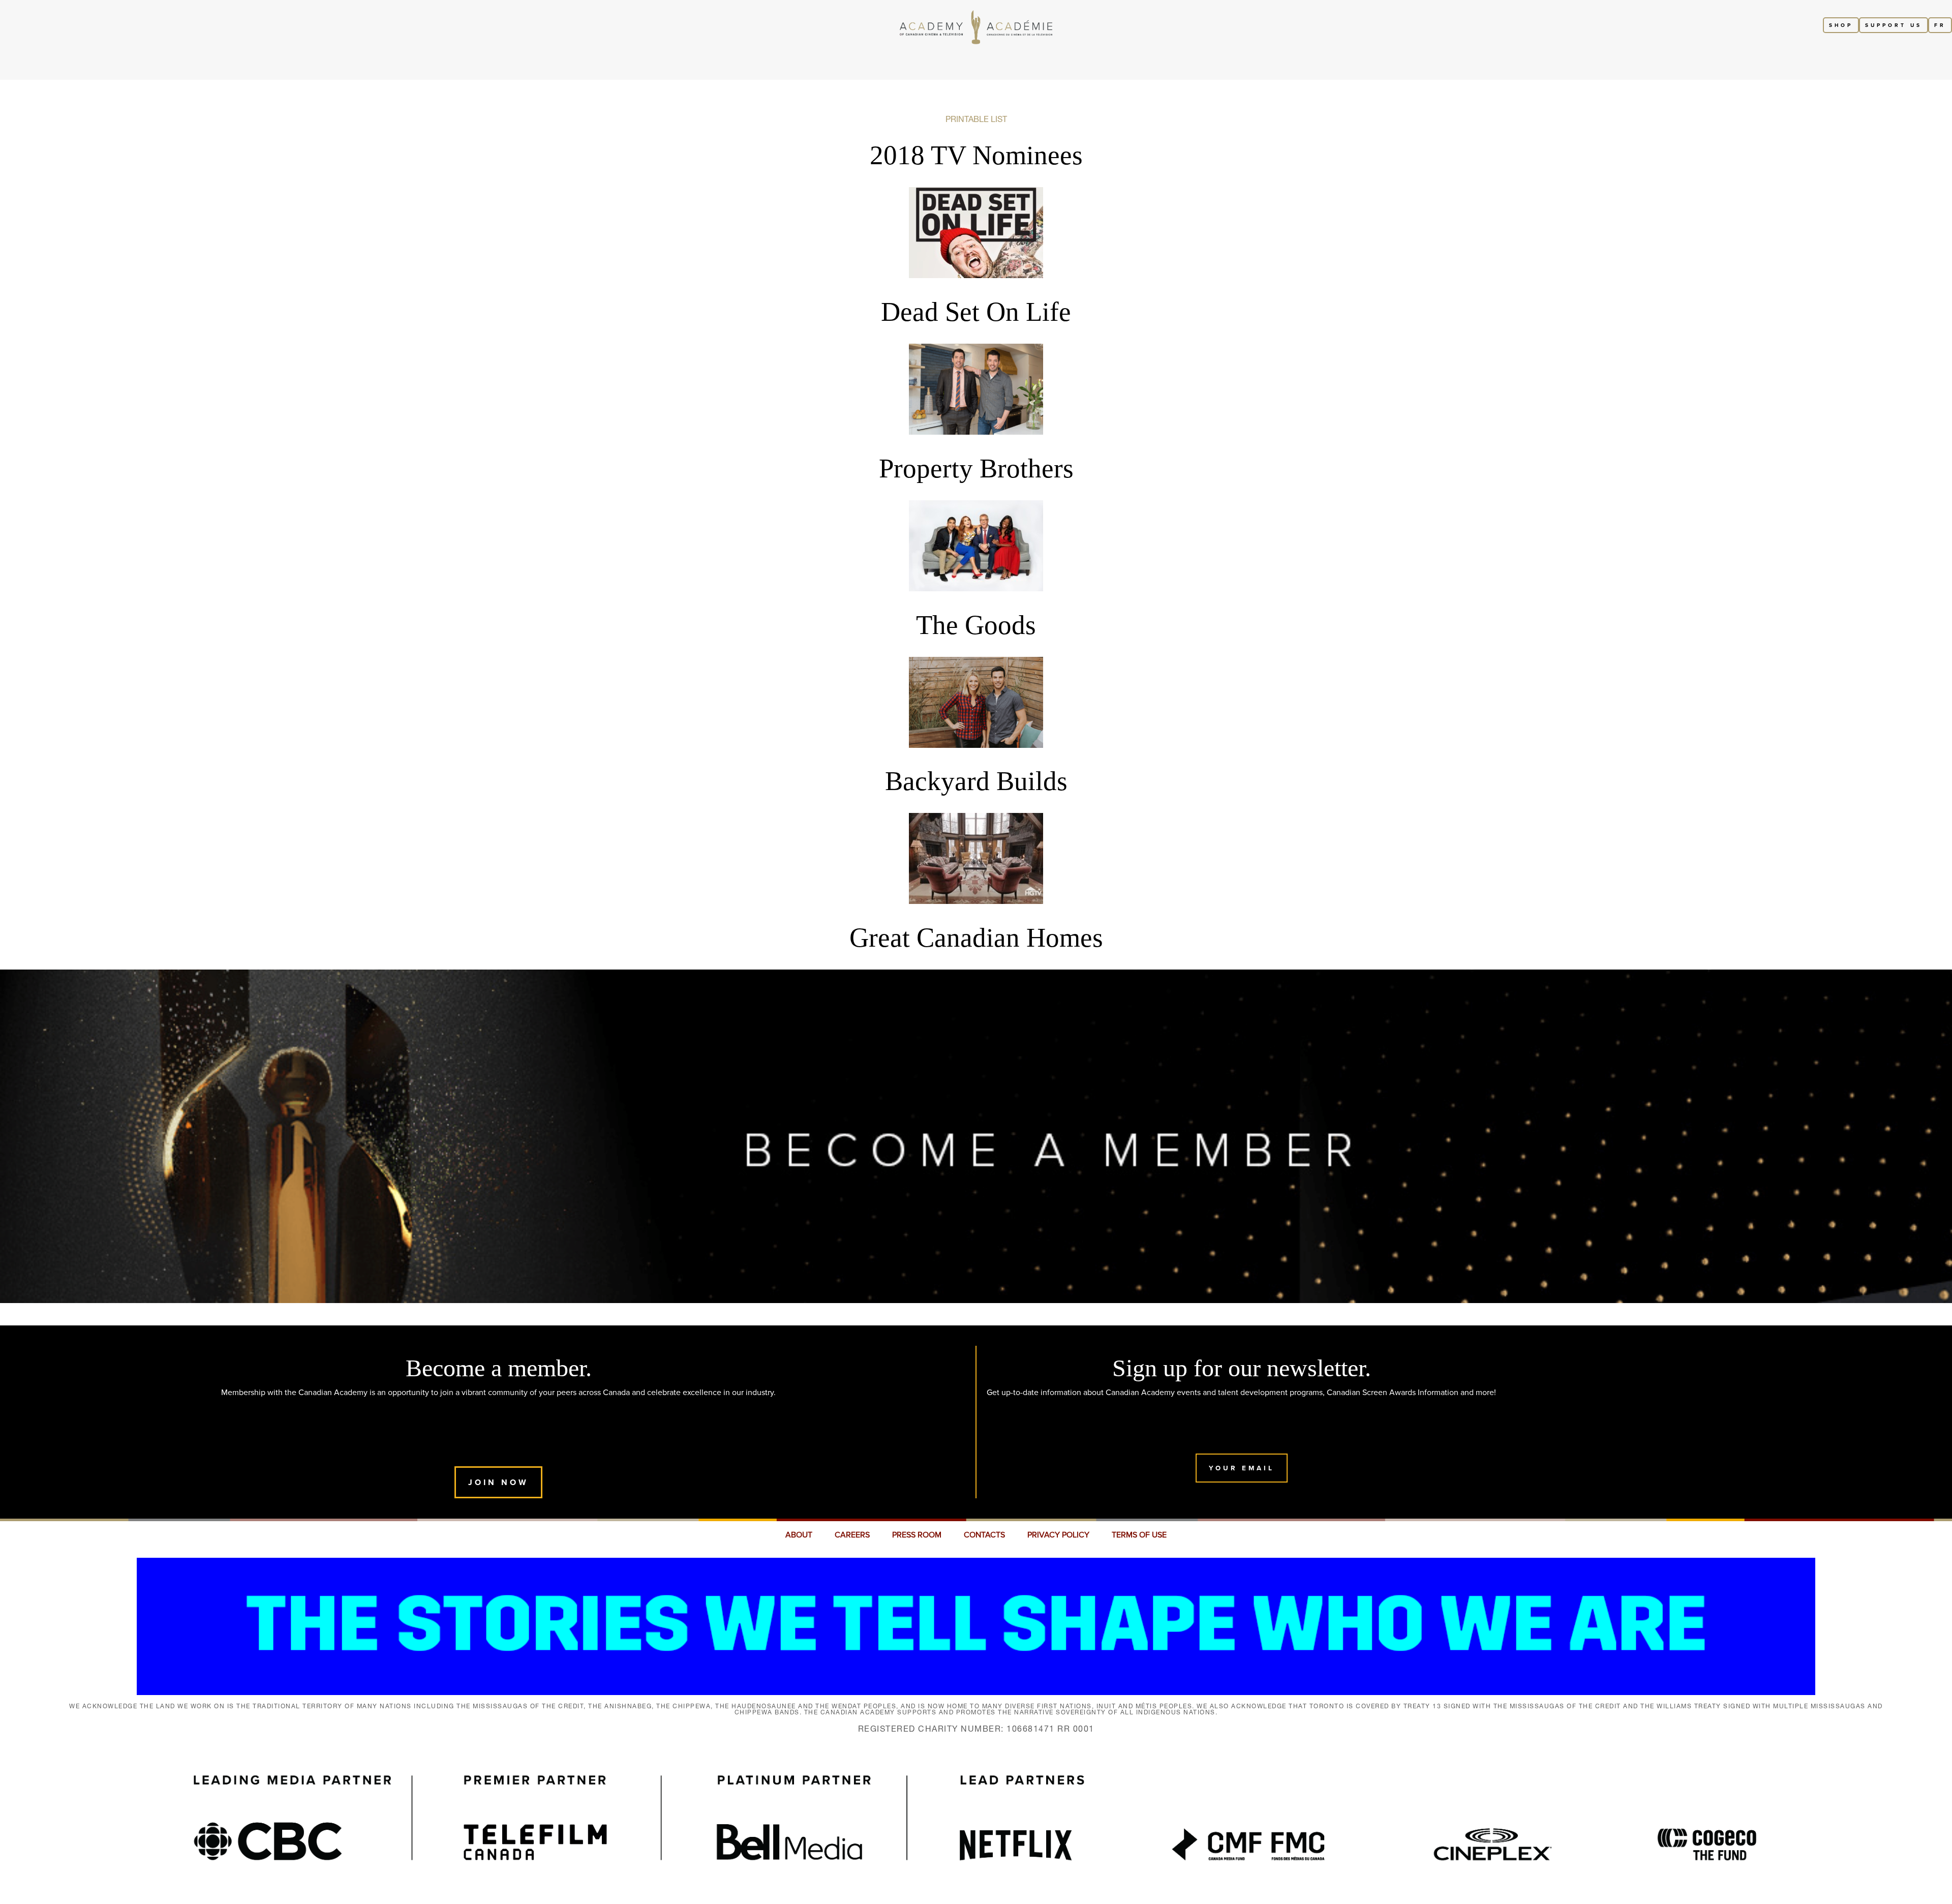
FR (1940, 25)
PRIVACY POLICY (1058, 1535)
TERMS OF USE (1139, 1535)
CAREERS (852, 1535)
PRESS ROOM (917, 1535)
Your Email (1242, 1468)
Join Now (498, 1482)
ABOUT (799, 1535)
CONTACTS (984, 1535)
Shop (1841, 25)
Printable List (976, 119)
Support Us (1894, 25)
